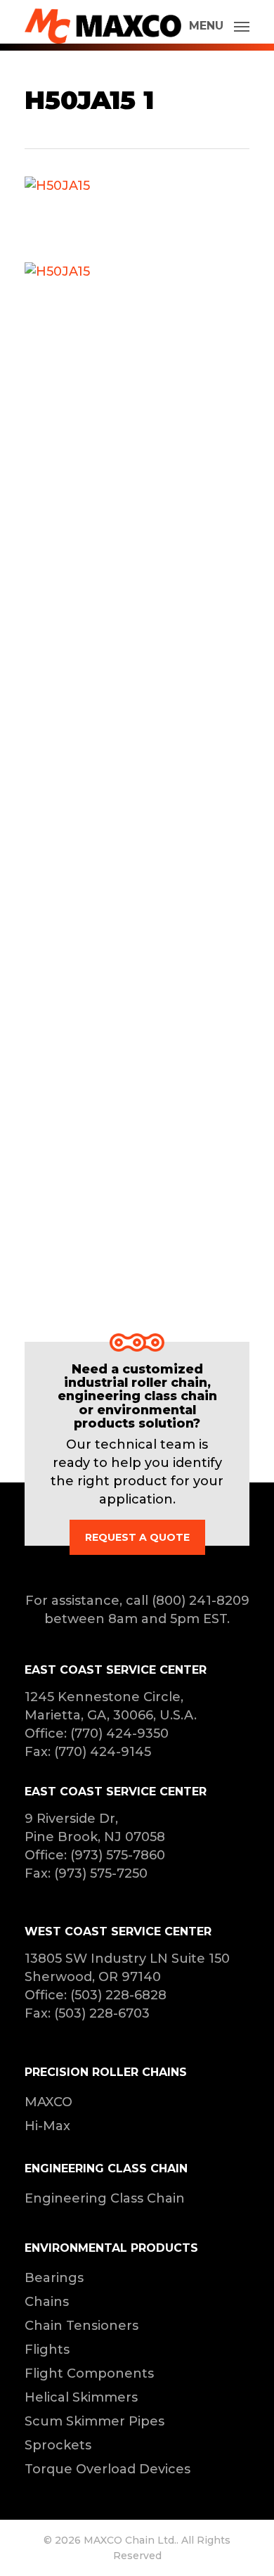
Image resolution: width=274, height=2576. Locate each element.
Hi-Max (47, 2126)
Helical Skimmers (81, 2397)
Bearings (54, 2278)
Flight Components (89, 2373)
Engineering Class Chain (105, 2198)
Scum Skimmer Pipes (94, 2421)
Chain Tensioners (81, 2326)
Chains (47, 2302)
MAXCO (48, 2102)
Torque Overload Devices (107, 2469)
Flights (47, 2350)
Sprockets (58, 2445)
